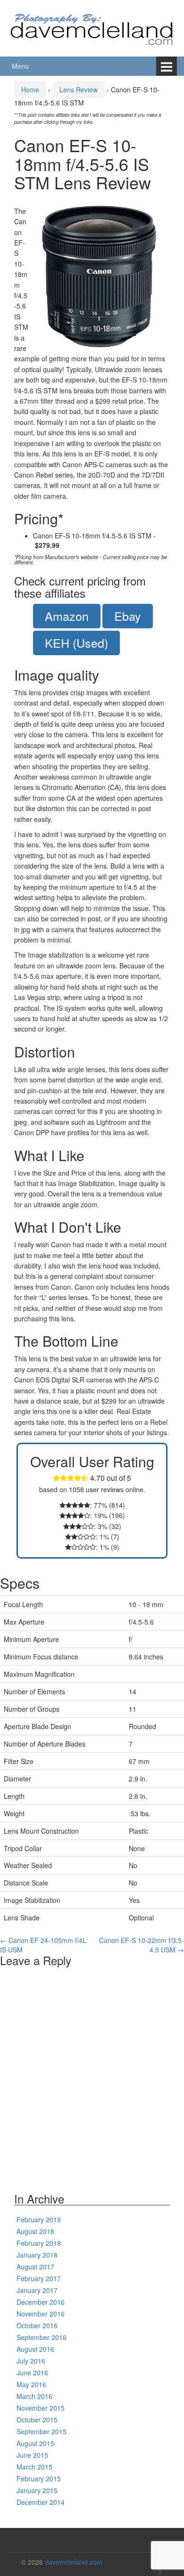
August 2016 (35, 2349)
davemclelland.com (74, 2562)
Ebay (128, 616)
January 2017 (37, 2290)
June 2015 (32, 2455)
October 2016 (37, 2325)
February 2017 (39, 2278)
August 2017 (35, 2267)
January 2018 (37, 2255)
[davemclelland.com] (92, 27)
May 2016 (31, 2384)
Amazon (67, 616)
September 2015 (42, 2431)
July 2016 (31, 2361)
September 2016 (42, 2337)
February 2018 (39, 2243)
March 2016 (34, 2396)
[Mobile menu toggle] (167, 66)
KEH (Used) (76, 642)
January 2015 (37, 2490)
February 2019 (39, 2219)
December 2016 (41, 2302)
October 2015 (37, 2420)
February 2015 (39, 2478)
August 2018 (35, 2231)
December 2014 (41, 2502)
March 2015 (34, 2467)
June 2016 (32, 2373)
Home (30, 89)
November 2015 (41, 2408)
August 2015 (35, 2443)
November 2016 (41, 2314)
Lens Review (79, 89)
